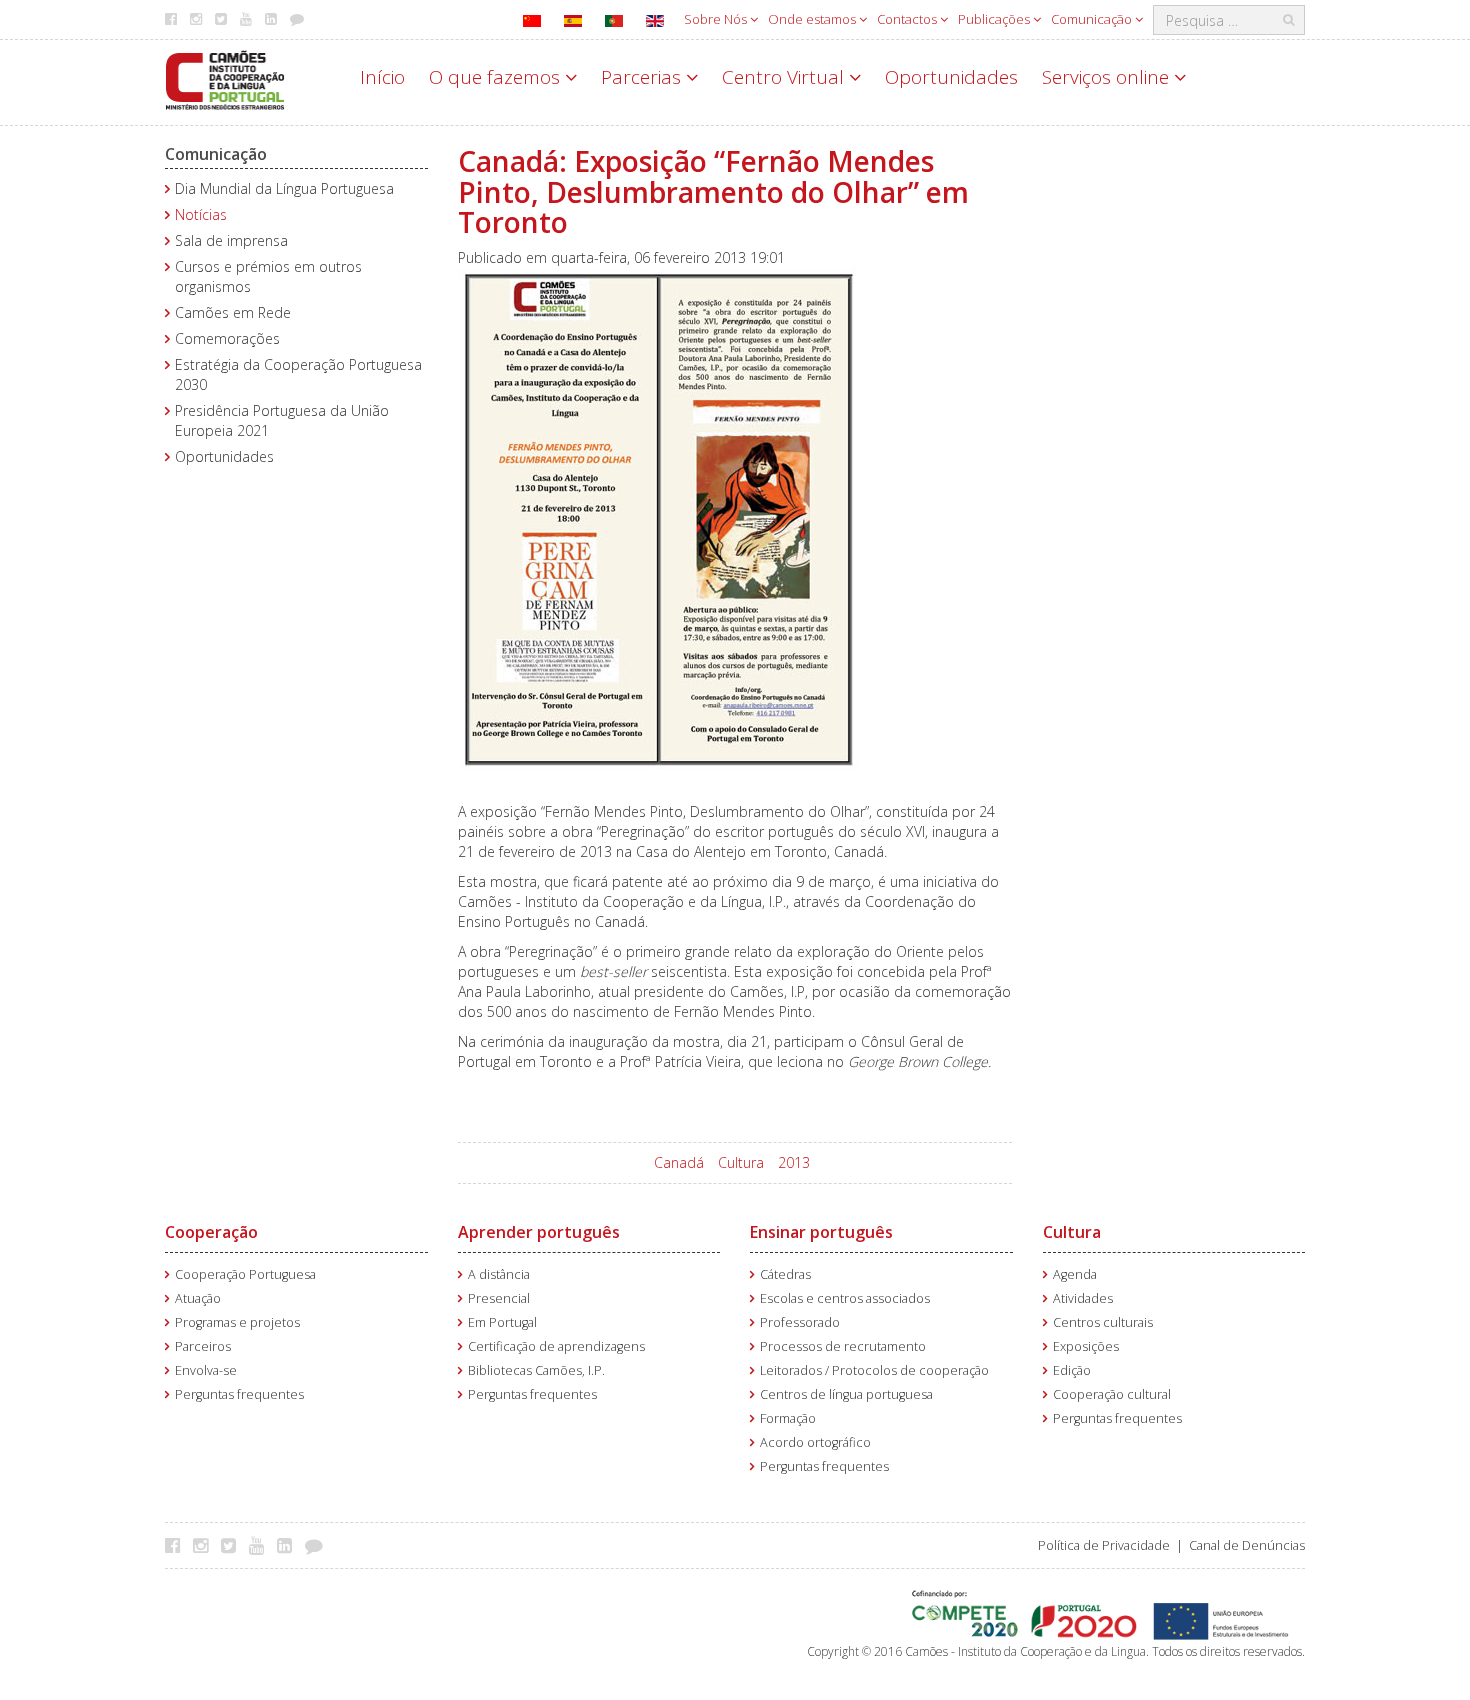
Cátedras (785, 1274)
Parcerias (643, 77)
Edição (1072, 1370)
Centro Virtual (785, 77)
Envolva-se (206, 1370)
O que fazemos (497, 77)
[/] (225, 78)
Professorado (800, 1322)
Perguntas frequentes (239, 1394)
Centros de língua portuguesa (846, 1394)
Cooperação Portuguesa (245, 1274)
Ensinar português (821, 1232)
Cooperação (211, 1232)
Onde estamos (813, 19)
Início (382, 77)
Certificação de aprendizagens (556, 1346)
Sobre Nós (717, 19)
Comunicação (1093, 19)
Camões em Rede (233, 312)
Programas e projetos (237, 1322)
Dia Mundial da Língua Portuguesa (284, 188)
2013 (794, 1162)
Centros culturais (1103, 1322)
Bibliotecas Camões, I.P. (536, 1370)
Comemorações (227, 338)
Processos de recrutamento (843, 1346)
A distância (499, 1274)
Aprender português (539, 1232)
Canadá (679, 1162)
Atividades (1083, 1298)
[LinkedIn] (289, 1545)
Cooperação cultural (1112, 1394)
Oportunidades (951, 77)
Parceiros (203, 1346)
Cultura (741, 1162)
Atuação (198, 1298)
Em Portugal (502, 1322)
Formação (788, 1418)
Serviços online (1108, 77)
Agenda (1075, 1274)
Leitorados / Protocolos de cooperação (874, 1370)
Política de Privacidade (1104, 1545)
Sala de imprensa (231, 240)
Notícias (201, 214)
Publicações (995, 19)
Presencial (499, 1298)
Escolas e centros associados (845, 1298)
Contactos (908, 19)
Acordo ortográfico (815, 1442)
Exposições (1086, 1346)
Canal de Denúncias (1247, 1545)
